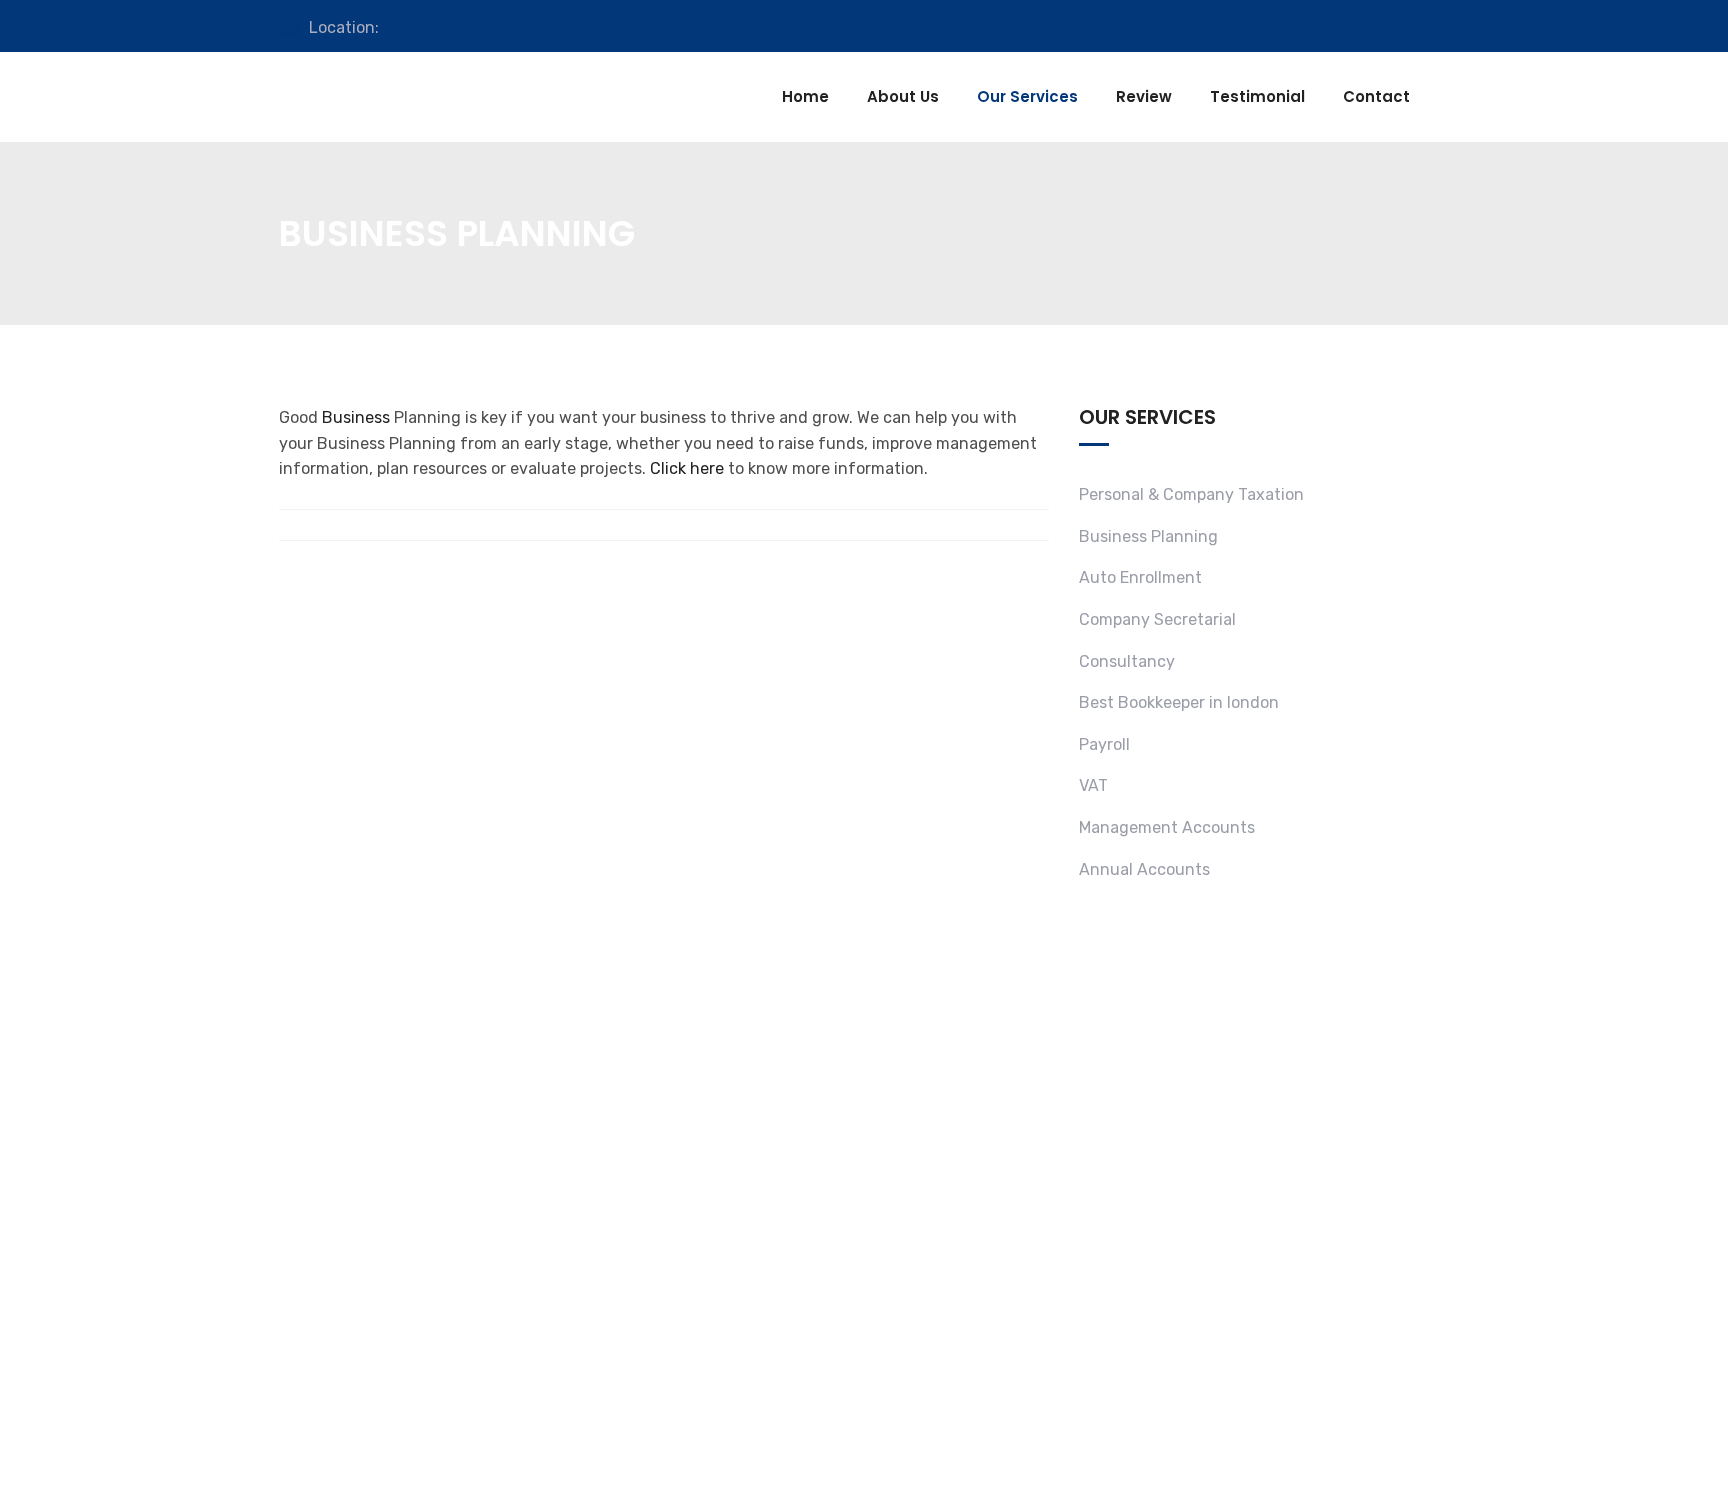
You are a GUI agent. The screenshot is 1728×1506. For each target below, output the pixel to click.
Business (356, 417)
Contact (1376, 96)
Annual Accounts (1144, 869)
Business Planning (1148, 536)
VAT (1093, 785)
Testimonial (1257, 96)
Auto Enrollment (1140, 577)
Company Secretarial (1157, 619)
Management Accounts (1167, 827)
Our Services (1027, 96)
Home (805, 96)
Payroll (1104, 744)
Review (1144, 96)
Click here (687, 468)
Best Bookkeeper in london (1179, 702)
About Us (903, 96)
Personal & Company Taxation (1191, 494)
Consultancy (1127, 661)
